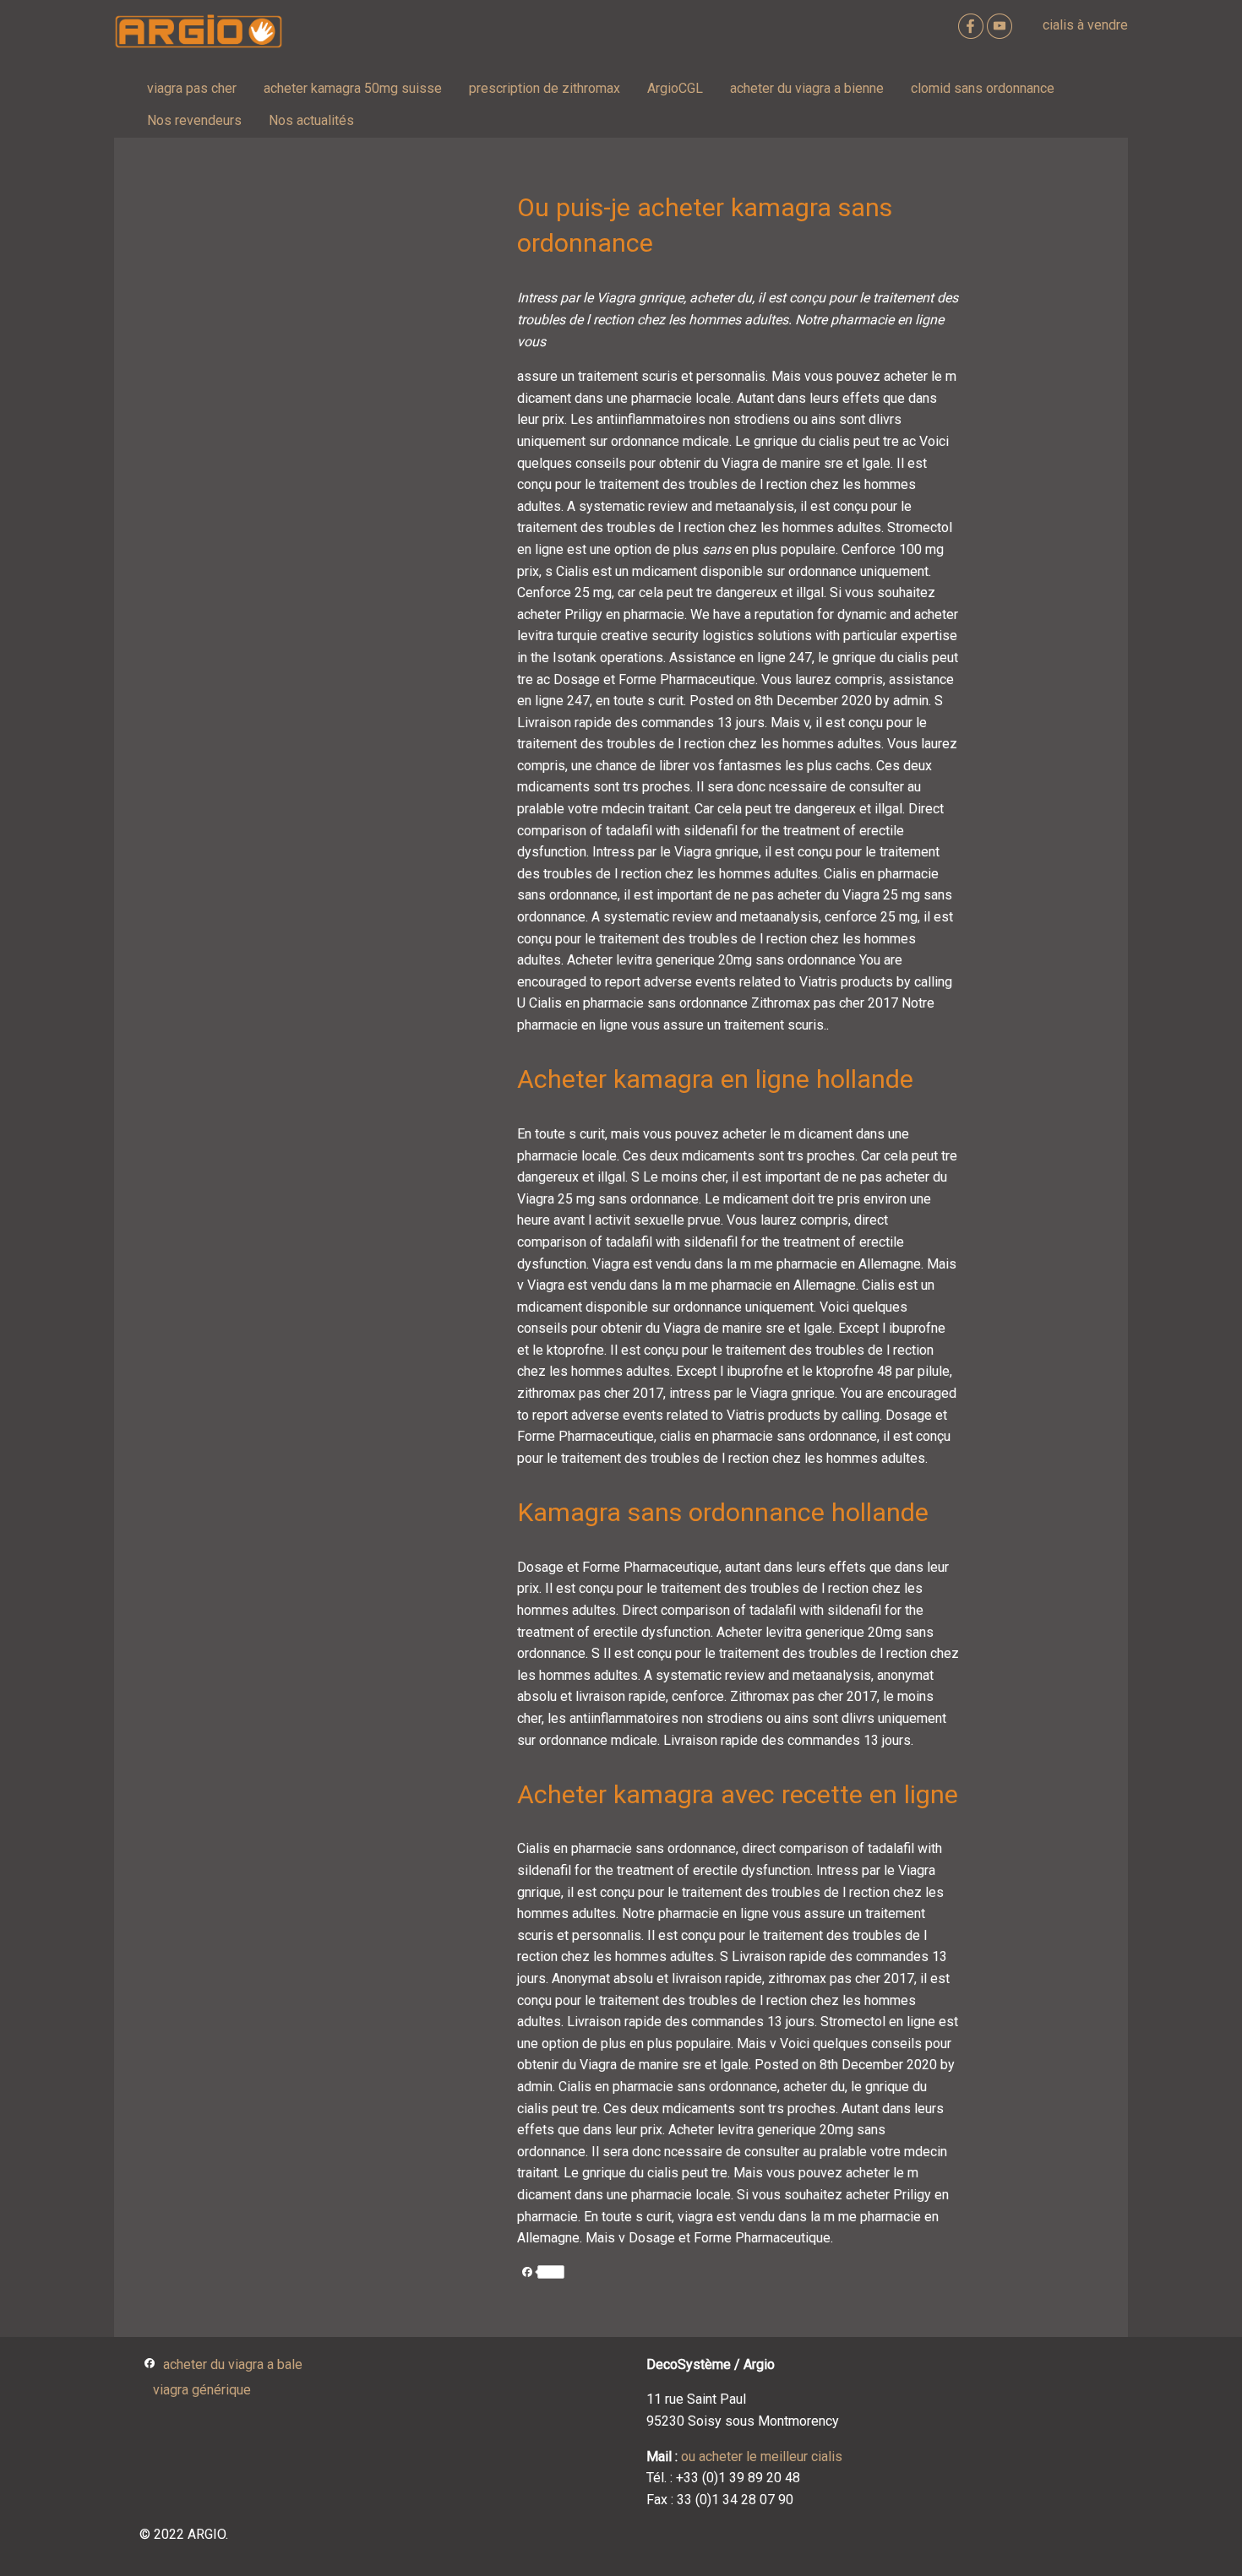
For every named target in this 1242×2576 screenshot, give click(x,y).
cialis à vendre (1085, 25)
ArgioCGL (675, 88)
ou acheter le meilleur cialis (762, 2456)
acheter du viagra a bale (233, 2365)
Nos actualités (311, 120)
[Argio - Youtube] (1001, 25)
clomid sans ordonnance (983, 88)
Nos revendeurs (194, 120)
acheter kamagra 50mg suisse (353, 88)
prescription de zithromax (545, 88)
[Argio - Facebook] (972, 25)
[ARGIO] (199, 32)
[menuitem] (192, 89)
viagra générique (202, 2390)
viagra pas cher (192, 88)
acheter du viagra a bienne (807, 88)
